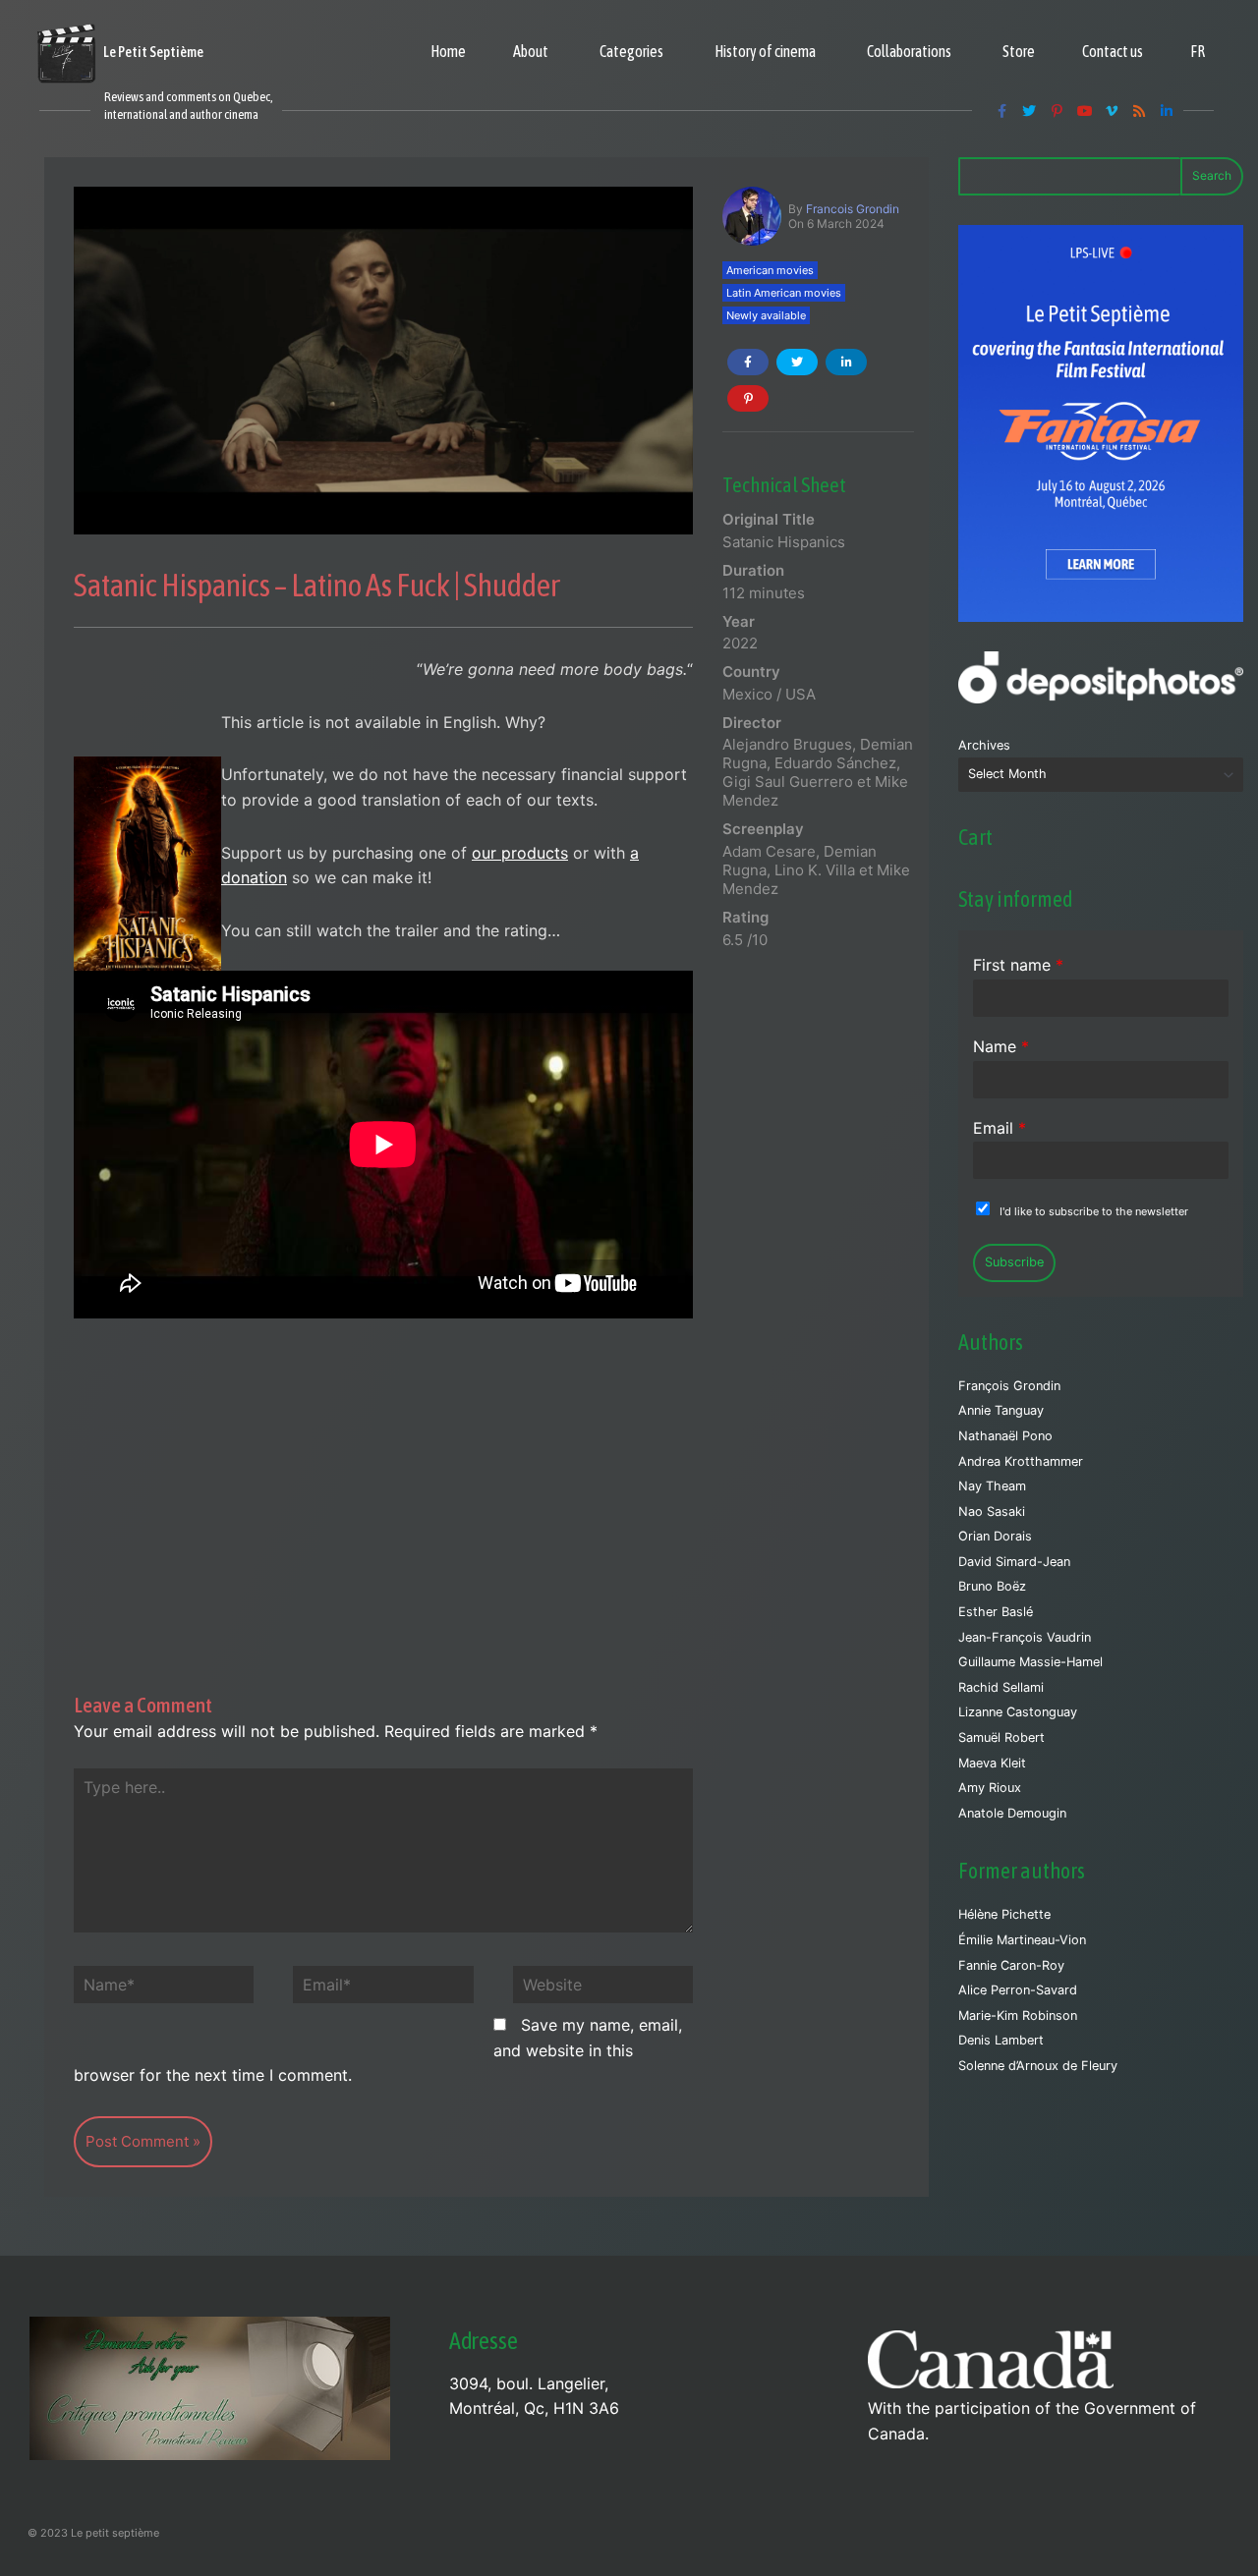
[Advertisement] (383, 1465)
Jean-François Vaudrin (1025, 1637)
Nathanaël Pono (1005, 1436)
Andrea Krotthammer (1021, 1461)
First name (1018, 965)
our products (520, 853)
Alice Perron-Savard (1018, 1990)
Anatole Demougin (1012, 1813)
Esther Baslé (996, 1612)
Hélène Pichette (1004, 1914)
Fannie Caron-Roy (1011, 1965)
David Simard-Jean (1014, 1562)
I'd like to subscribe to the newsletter (1094, 1211)
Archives (984, 745)
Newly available (766, 315)
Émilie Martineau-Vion (1022, 1940)
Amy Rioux (990, 1788)
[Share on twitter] (797, 362)
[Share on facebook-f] (748, 362)
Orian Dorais (995, 1536)
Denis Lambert (1001, 2040)
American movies (770, 270)
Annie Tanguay (1001, 1410)
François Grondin (1009, 1386)
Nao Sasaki (992, 1512)
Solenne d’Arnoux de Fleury (1038, 2066)
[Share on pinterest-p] (748, 398)
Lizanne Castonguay (1018, 1712)
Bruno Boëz (992, 1586)
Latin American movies (784, 293)
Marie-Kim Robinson (1018, 2016)
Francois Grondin (853, 209)
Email (1000, 1128)
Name (1001, 1046)
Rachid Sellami (1001, 1687)
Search (1212, 175)
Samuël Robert (1001, 1737)
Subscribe (1014, 1262)
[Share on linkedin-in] (846, 362)
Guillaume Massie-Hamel (1030, 1662)
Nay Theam (992, 1486)
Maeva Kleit (992, 1763)
